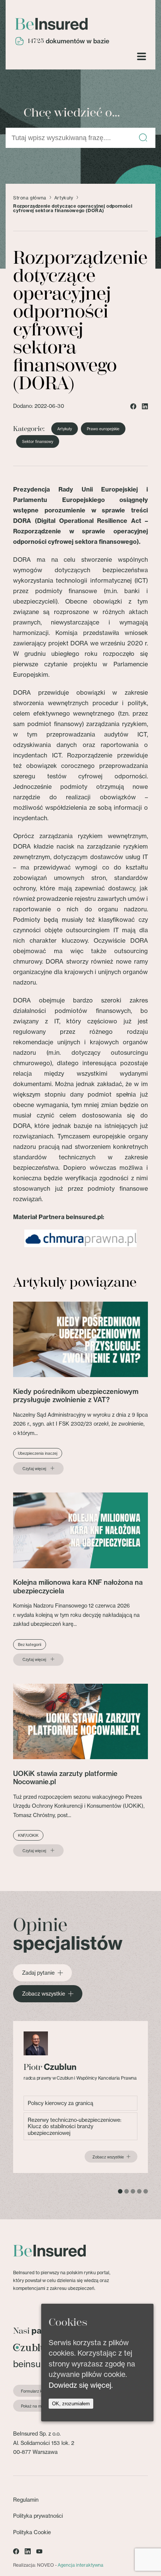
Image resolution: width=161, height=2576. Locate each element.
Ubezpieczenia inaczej (38, 1453)
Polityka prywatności (38, 2516)
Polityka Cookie (32, 2532)
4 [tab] (139, 2191)
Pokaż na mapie (35, 2406)
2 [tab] (127, 2191)
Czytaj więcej (34, 1469)
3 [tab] (133, 2191)
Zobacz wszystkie (44, 1994)
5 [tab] (146, 2191)
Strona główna (30, 198)
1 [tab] (120, 2191)
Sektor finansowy (38, 441)
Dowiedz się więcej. (81, 2385)
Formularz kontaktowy (41, 2391)
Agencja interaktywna (80, 2565)
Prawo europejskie (103, 429)
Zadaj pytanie (38, 1973)
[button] (143, 138)
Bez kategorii (30, 1645)
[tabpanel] (80, 2097)
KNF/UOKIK (28, 1835)
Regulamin (26, 2500)
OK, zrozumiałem (71, 2404)
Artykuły (64, 198)
